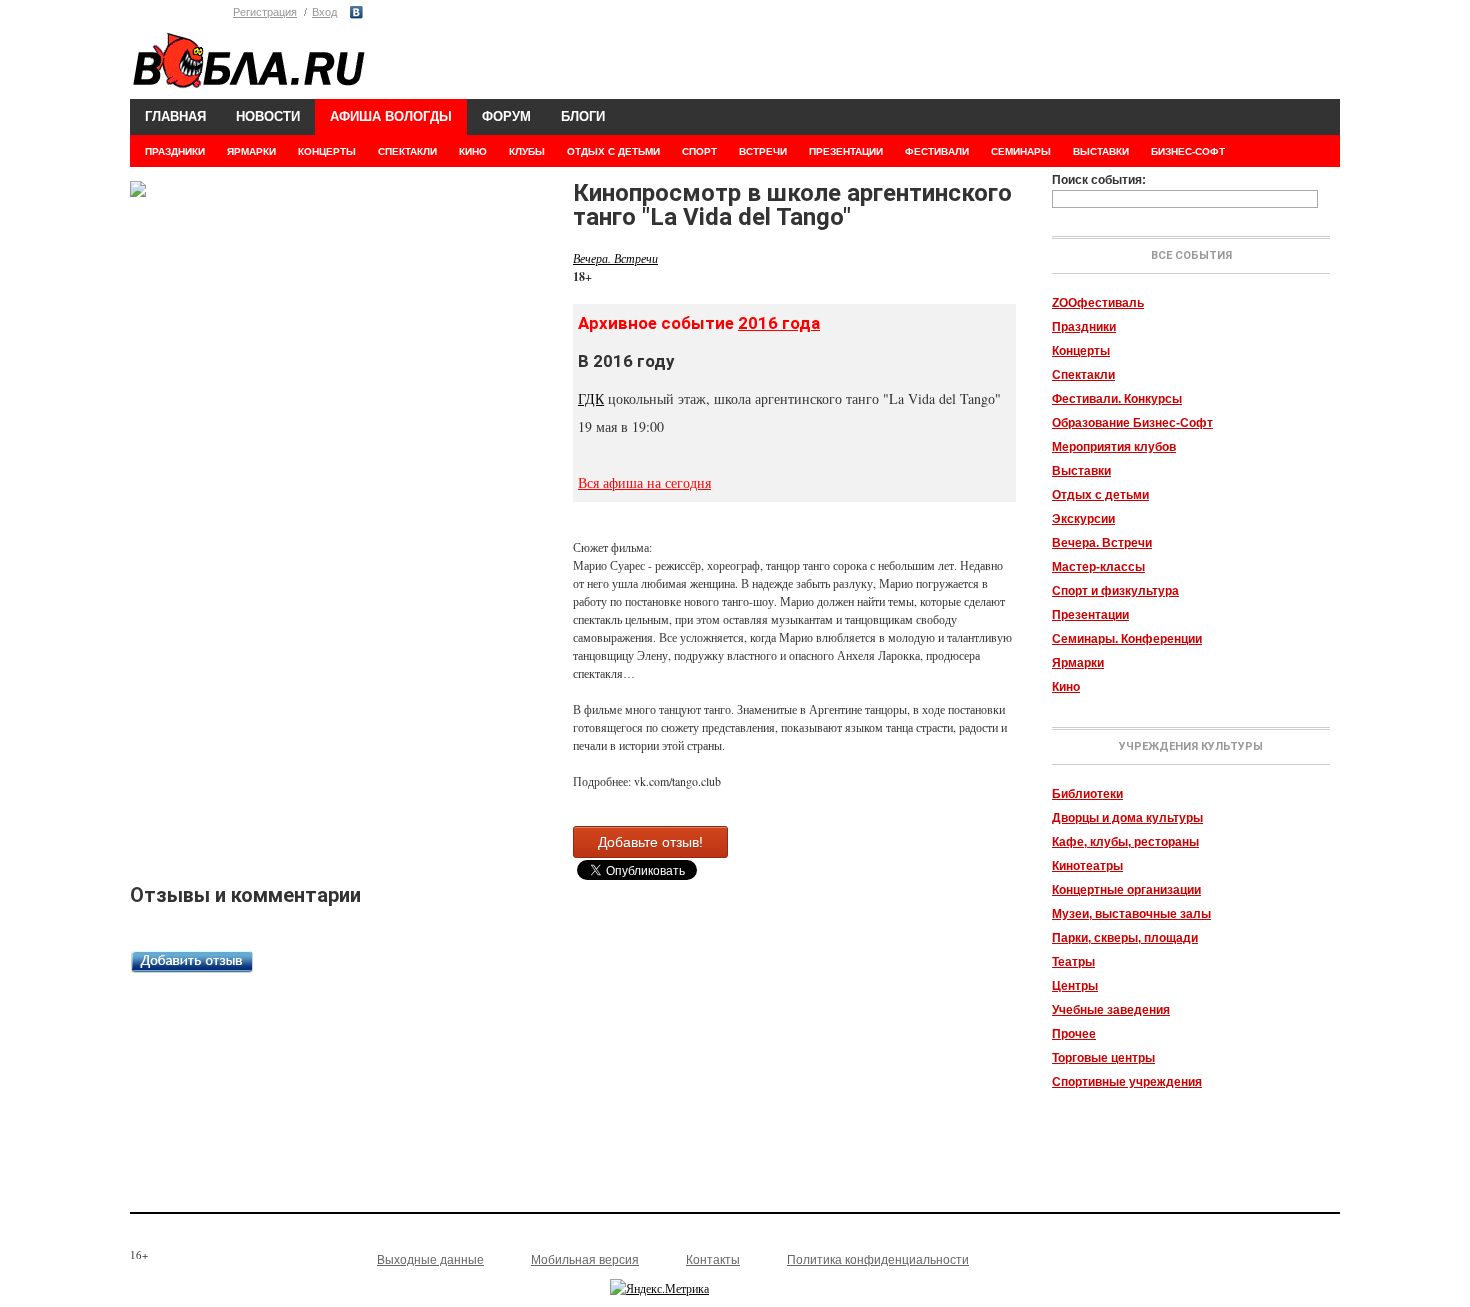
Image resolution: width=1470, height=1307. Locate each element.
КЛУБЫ (527, 151)
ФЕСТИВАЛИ (937, 151)
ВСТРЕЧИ (763, 151)
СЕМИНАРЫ (1021, 151)
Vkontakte (356, 12)
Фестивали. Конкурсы (1117, 399)
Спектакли (1083, 375)
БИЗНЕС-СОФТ (1188, 151)
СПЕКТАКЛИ (407, 151)
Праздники (1084, 327)
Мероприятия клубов (1114, 447)
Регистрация (265, 12)
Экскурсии (1083, 519)
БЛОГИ (583, 116)
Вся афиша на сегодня (644, 482)
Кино (1066, 687)
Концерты (1081, 351)
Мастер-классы (1098, 567)
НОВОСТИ (268, 116)
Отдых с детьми (1100, 495)
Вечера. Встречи (1102, 543)
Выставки (1081, 471)
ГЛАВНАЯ (175, 116)
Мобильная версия (585, 1260)
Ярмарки (1078, 663)
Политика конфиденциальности (878, 1260)
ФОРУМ (506, 116)
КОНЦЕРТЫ (327, 151)
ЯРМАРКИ (251, 151)
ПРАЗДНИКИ (175, 151)
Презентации (1090, 615)
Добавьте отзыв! (650, 842)
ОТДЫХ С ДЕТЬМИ (613, 151)
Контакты (713, 1260)
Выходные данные (430, 1260)
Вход (324, 12)
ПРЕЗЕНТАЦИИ (846, 151)
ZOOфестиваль (1098, 303)
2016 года (779, 323)
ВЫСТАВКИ (1101, 151)
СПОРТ (699, 151)
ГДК (591, 398)
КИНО (473, 151)
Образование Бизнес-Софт (1132, 423)
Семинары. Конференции (1127, 639)
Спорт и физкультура (1115, 591)
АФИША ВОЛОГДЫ (391, 116)
